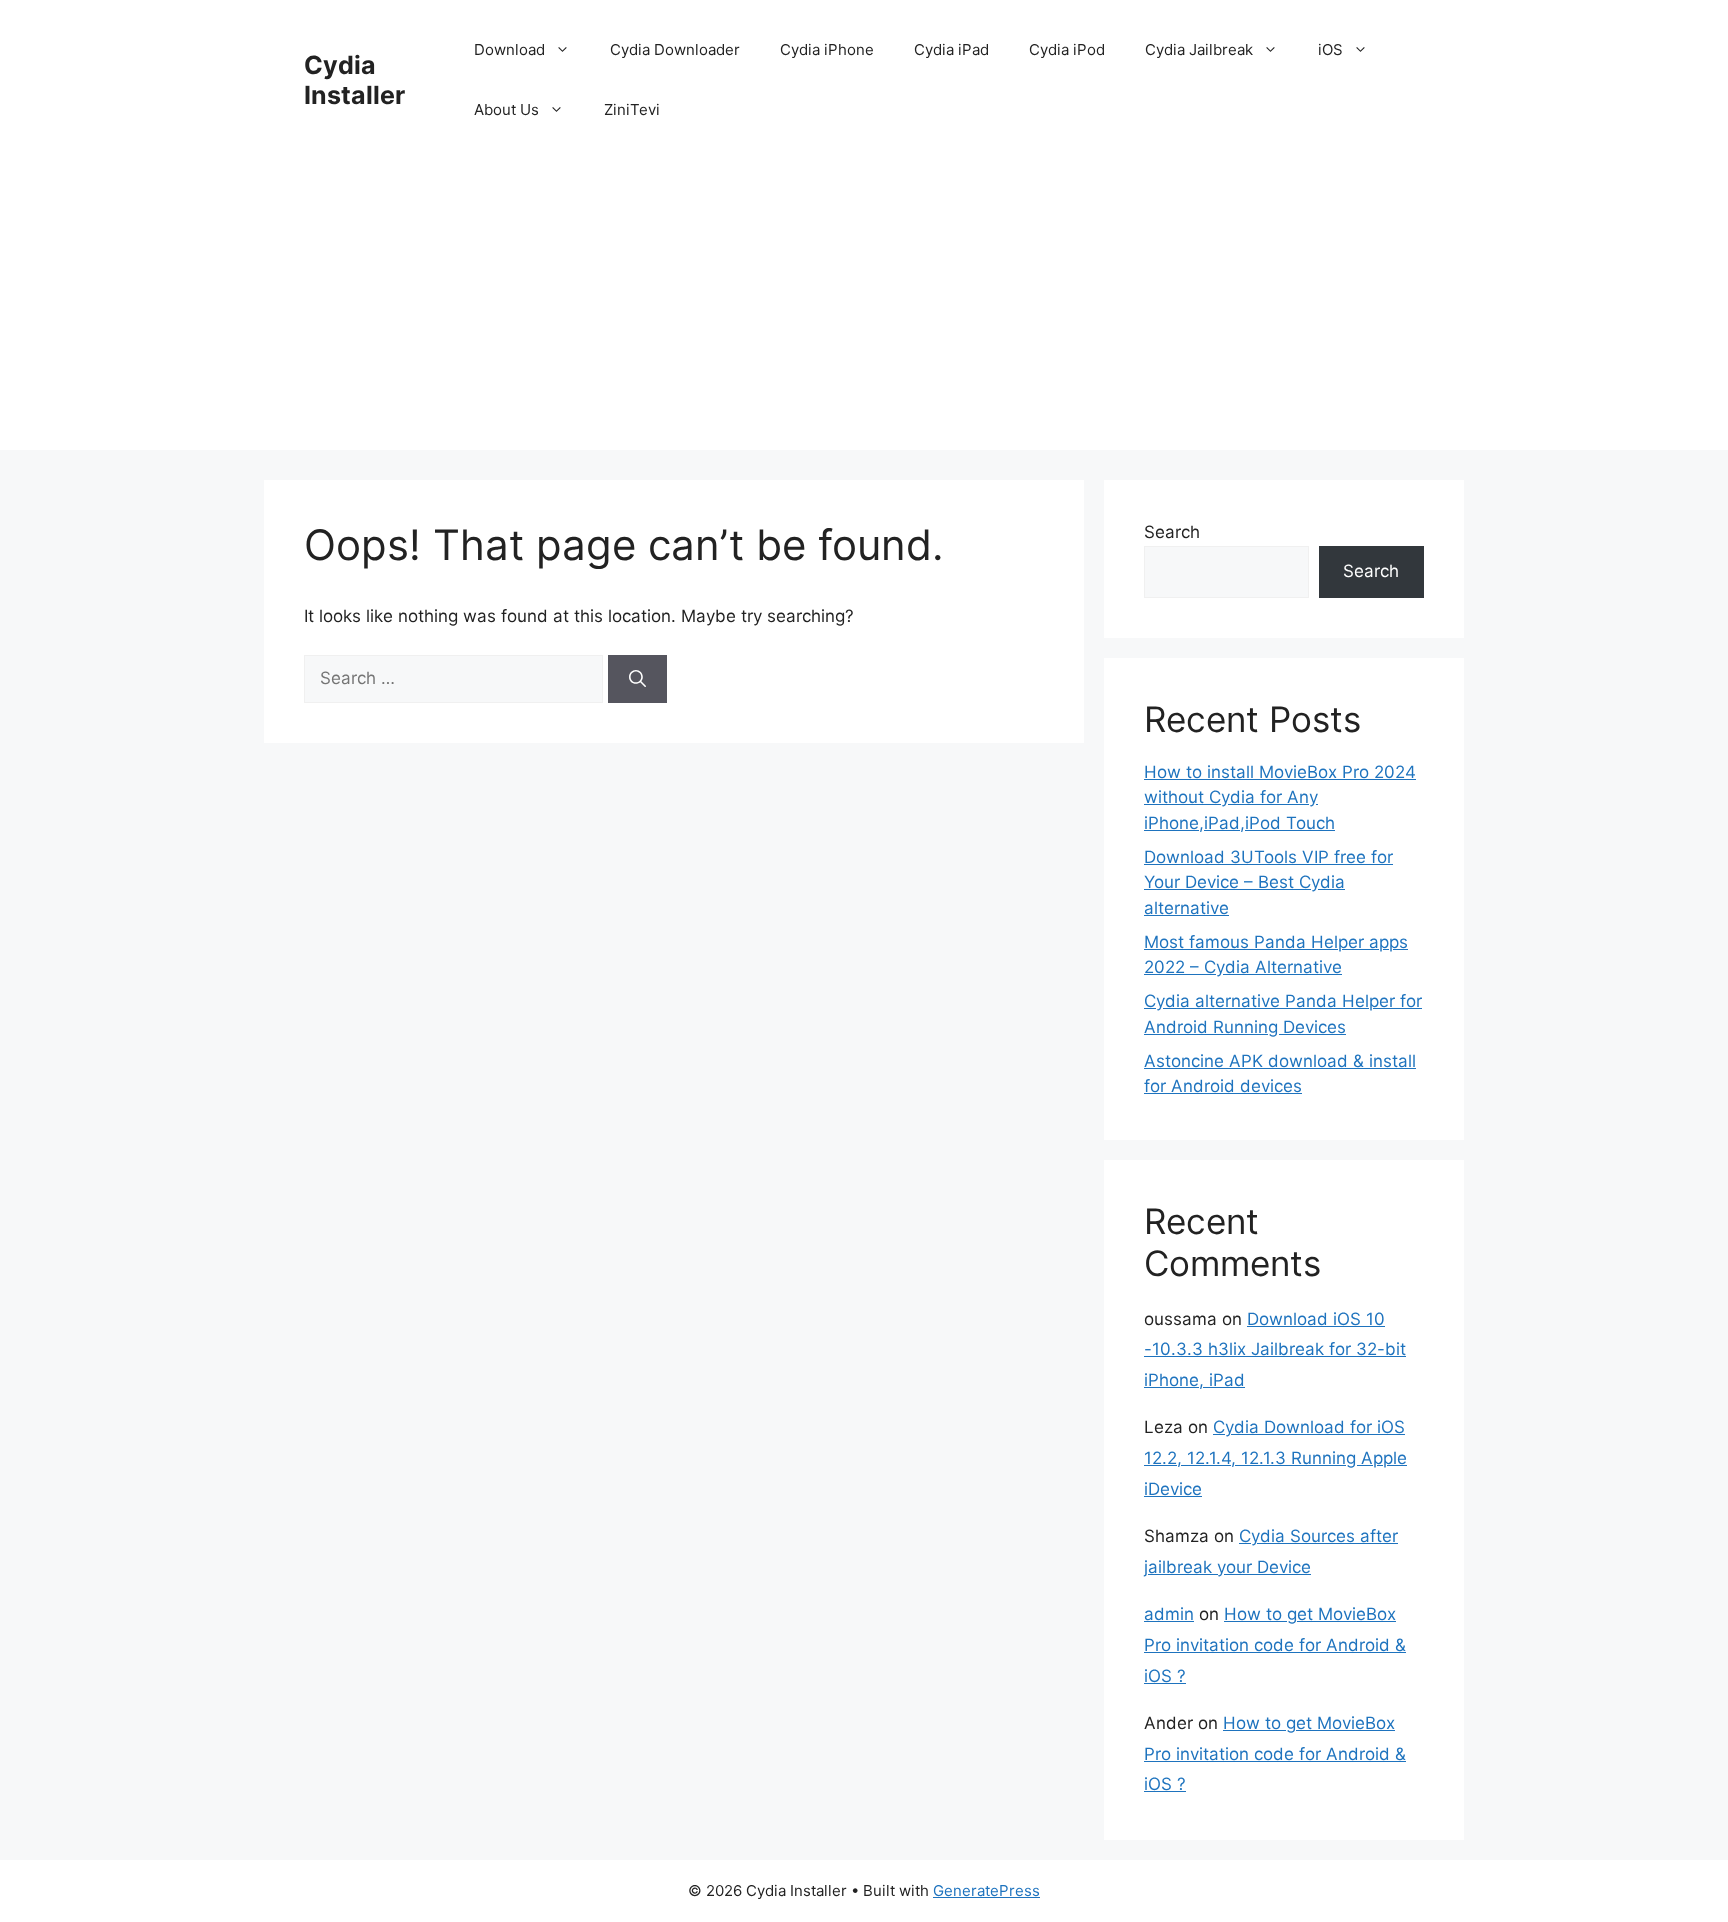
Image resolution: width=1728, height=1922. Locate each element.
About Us (506, 109)
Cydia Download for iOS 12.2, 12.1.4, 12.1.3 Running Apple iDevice (1275, 1457)
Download (509, 49)
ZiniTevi (632, 109)
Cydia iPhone (827, 49)
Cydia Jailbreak (1199, 49)
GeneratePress (986, 1890)
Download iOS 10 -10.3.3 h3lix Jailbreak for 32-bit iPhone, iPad (1275, 1349)
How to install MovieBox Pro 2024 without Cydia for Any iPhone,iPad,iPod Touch (1280, 797)
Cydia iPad (951, 49)
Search (1172, 532)
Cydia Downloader (675, 49)
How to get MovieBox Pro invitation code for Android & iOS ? (1275, 1644)
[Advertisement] (864, 310)
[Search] (637, 679)
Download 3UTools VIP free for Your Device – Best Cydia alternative (1268, 882)
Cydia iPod (1067, 49)
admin (1169, 1614)
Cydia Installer (354, 80)
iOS (1330, 49)
